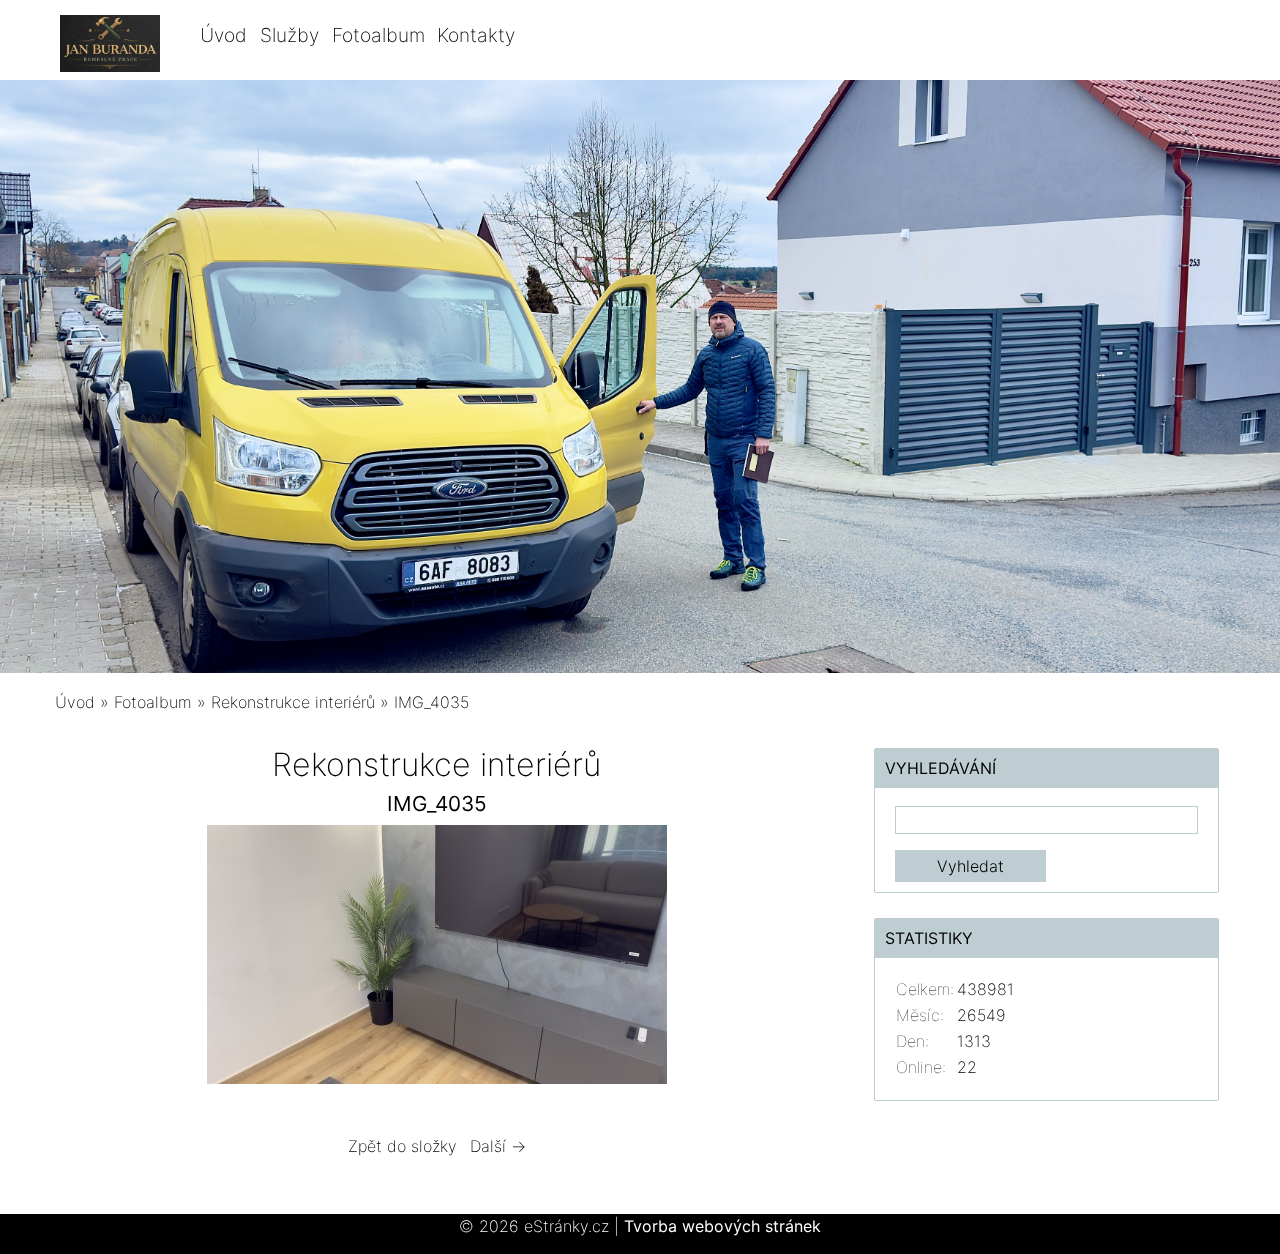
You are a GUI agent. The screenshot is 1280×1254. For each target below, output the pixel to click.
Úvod (223, 35)
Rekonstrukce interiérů (293, 702)
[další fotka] (786, 959)
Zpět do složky (402, 1146)
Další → (498, 1146)
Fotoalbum (378, 35)
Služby (289, 35)
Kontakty (476, 35)
